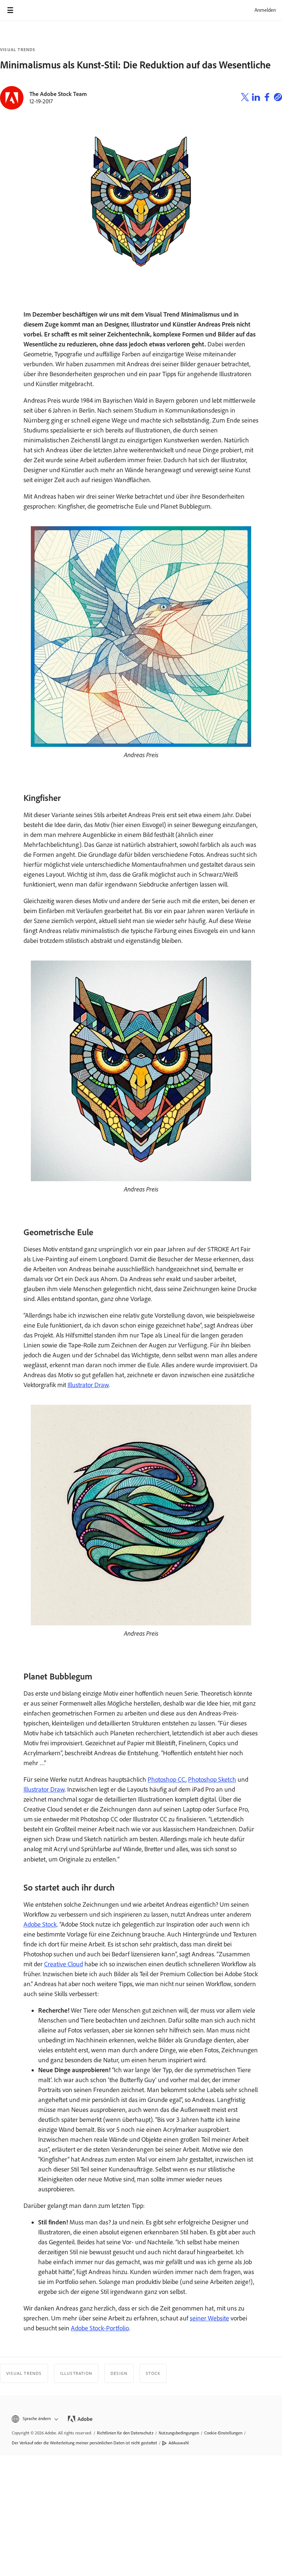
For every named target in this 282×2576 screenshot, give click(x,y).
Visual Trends (18, 50)
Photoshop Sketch (212, 1779)
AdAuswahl (179, 2443)
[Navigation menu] (10, 10)
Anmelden (265, 10)
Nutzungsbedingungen (179, 2433)
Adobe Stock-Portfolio (100, 2328)
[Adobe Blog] (31, 10)
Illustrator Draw (88, 1385)
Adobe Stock (40, 1924)
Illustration (76, 2373)
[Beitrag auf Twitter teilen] (245, 98)
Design (119, 2373)
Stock (153, 2373)
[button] (34, 2419)
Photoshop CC (167, 1779)
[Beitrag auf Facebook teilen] (267, 98)
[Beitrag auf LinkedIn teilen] (256, 98)
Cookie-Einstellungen (223, 2433)
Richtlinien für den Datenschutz (125, 2433)
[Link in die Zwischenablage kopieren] (278, 98)
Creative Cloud (64, 1964)
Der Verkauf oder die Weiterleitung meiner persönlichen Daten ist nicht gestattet (84, 2443)
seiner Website (209, 2318)
